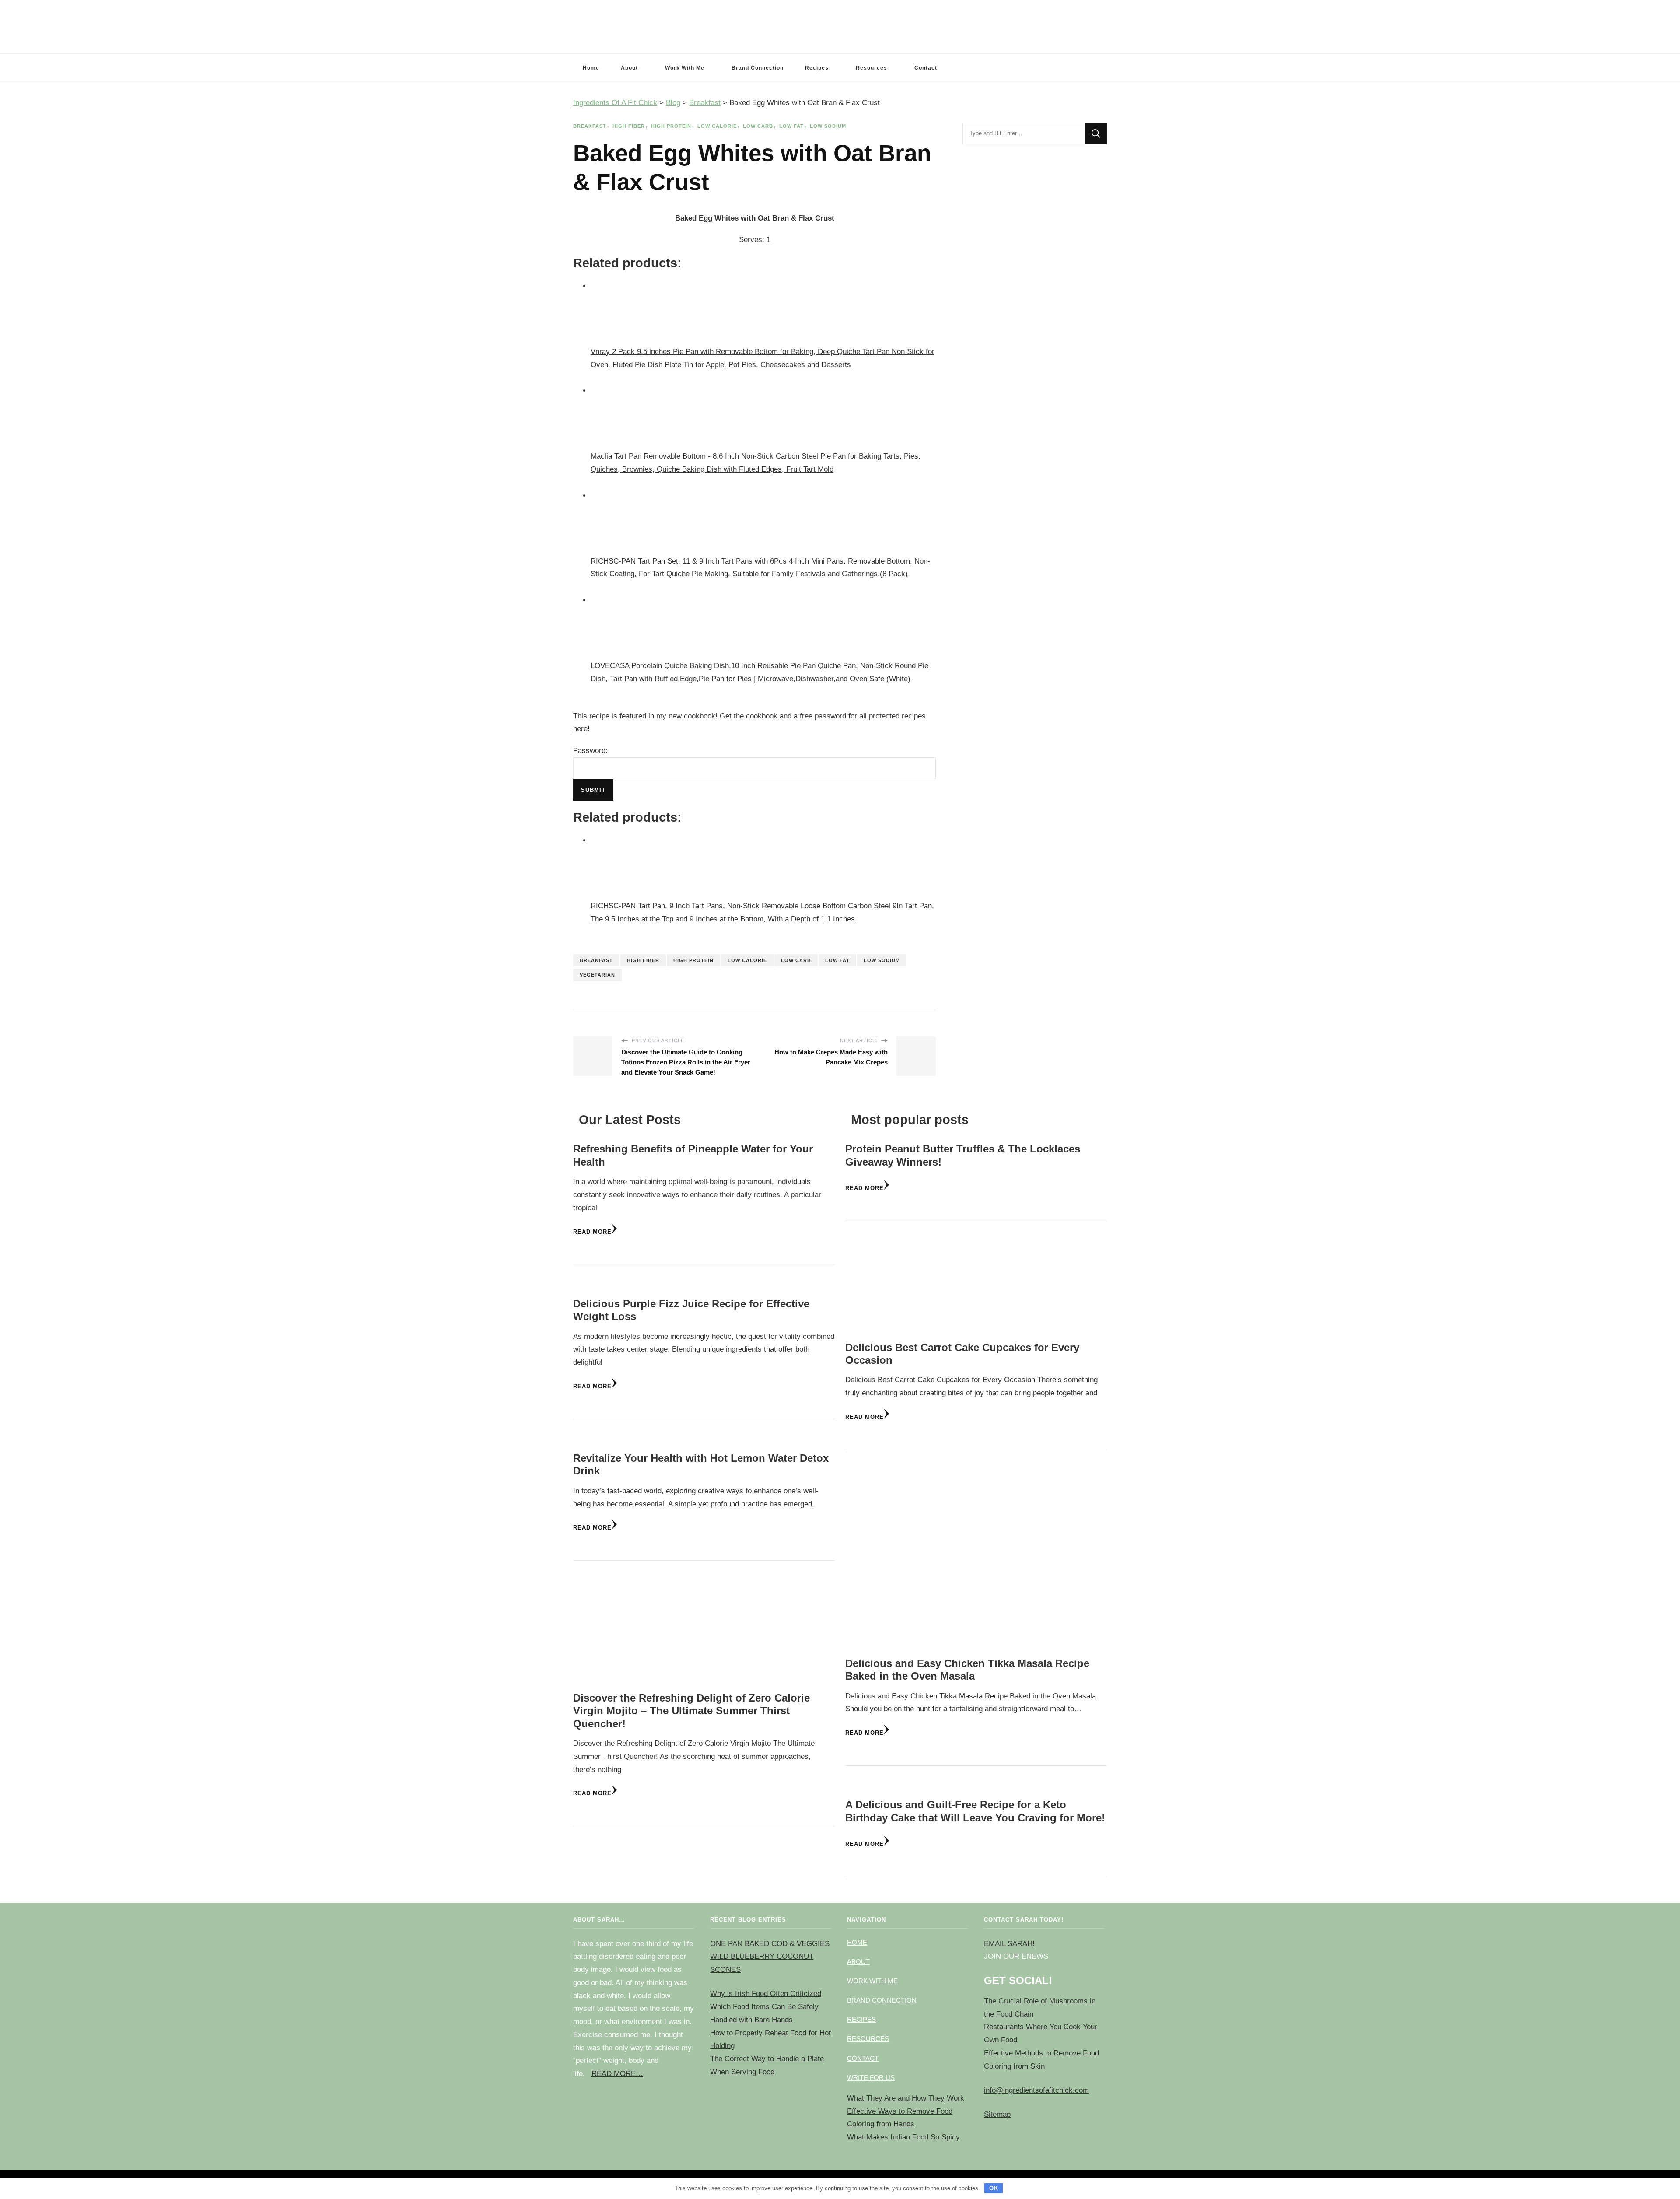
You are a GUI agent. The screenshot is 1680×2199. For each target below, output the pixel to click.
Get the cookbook (749, 716)
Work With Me (685, 68)
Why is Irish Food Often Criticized (766, 1994)
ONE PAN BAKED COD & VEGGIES (770, 1944)
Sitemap (997, 2114)
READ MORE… (617, 2074)
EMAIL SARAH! (1009, 1944)
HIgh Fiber (643, 960)
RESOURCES (868, 2039)
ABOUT (858, 1962)
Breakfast (590, 126)
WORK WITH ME (872, 1981)
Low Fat (791, 126)
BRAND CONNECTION (882, 2000)
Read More (592, 1232)
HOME (857, 1942)
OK (994, 2188)
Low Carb (758, 126)
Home (591, 68)
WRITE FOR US (871, 2078)
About (629, 68)
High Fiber (629, 126)
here (580, 729)
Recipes (817, 68)
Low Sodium (828, 126)
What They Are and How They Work (906, 2098)
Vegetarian (597, 975)
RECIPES (861, 2019)
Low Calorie (717, 126)
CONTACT (863, 2058)
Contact (926, 68)
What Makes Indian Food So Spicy (903, 2137)
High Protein (671, 126)
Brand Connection (758, 68)
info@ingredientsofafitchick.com (1036, 2090)
